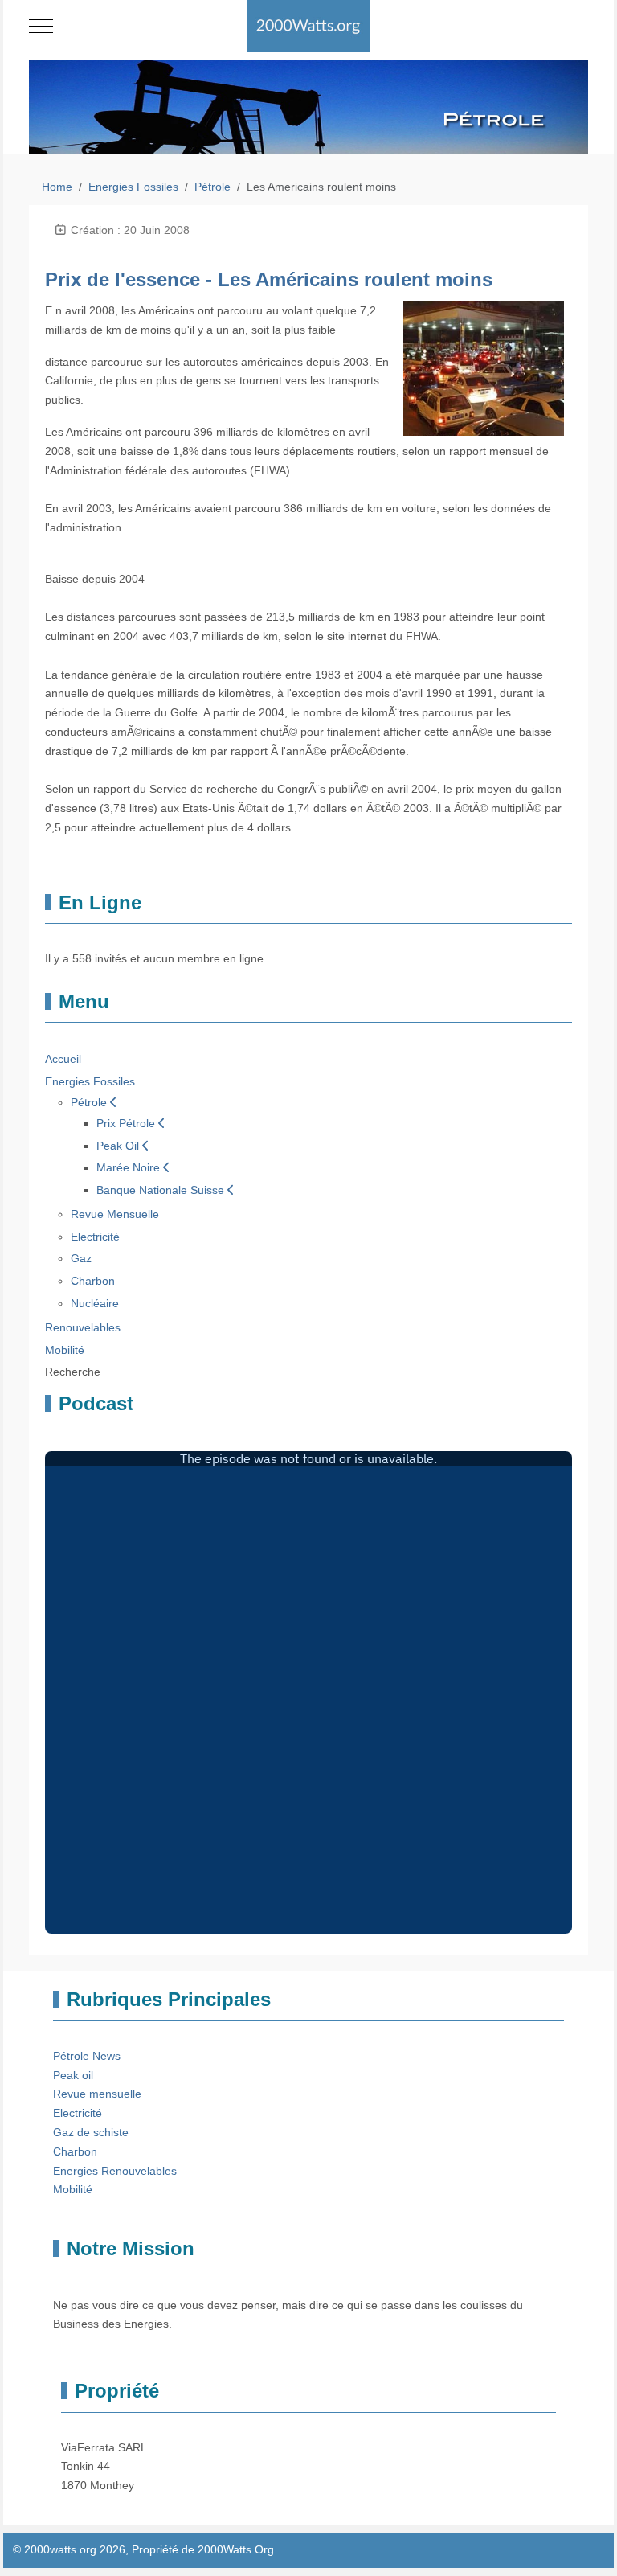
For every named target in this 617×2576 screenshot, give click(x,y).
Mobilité (73, 2189)
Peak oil (73, 2075)
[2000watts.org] (309, 26)
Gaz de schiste (91, 2132)
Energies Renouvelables (115, 2171)
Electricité (78, 2113)
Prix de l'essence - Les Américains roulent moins (269, 279)
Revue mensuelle (97, 2094)
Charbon (75, 2151)
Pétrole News (87, 2056)
